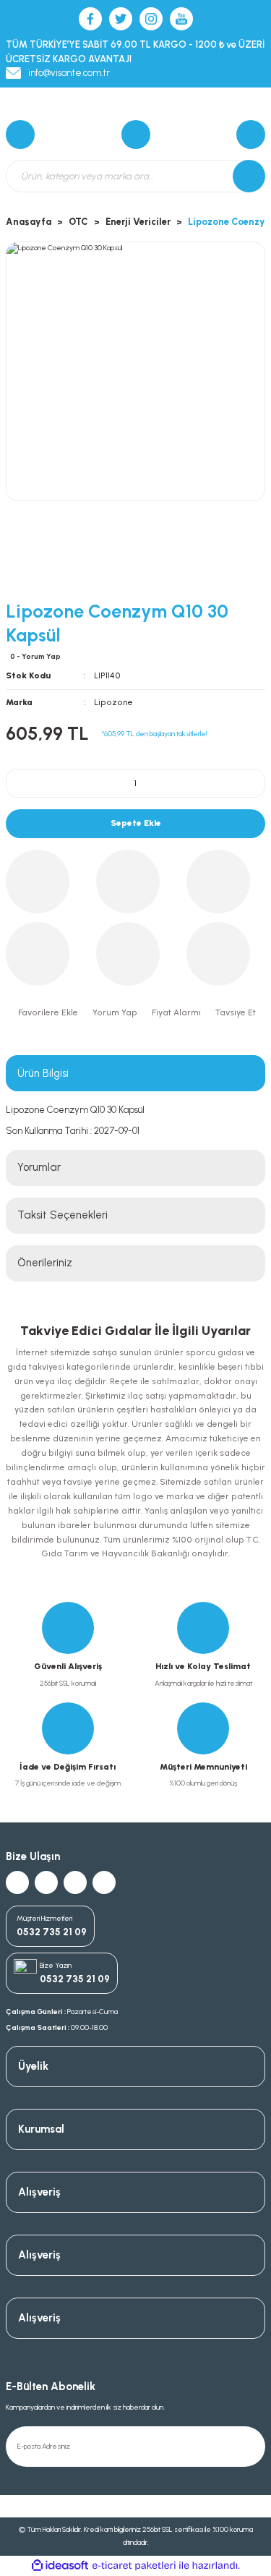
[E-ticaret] (134, 2566)
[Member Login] (251, 135)
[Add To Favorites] (47, 1013)
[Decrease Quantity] (26, 783)
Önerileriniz (45, 1263)
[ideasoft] (60, 2566)
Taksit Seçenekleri (63, 1215)
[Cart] (20, 135)
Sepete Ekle (136, 823)
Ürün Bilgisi (43, 1073)
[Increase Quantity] (245, 783)
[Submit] (251, 2447)
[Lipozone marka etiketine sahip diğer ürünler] (56, 565)
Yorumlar (39, 1167)
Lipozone (113, 702)
